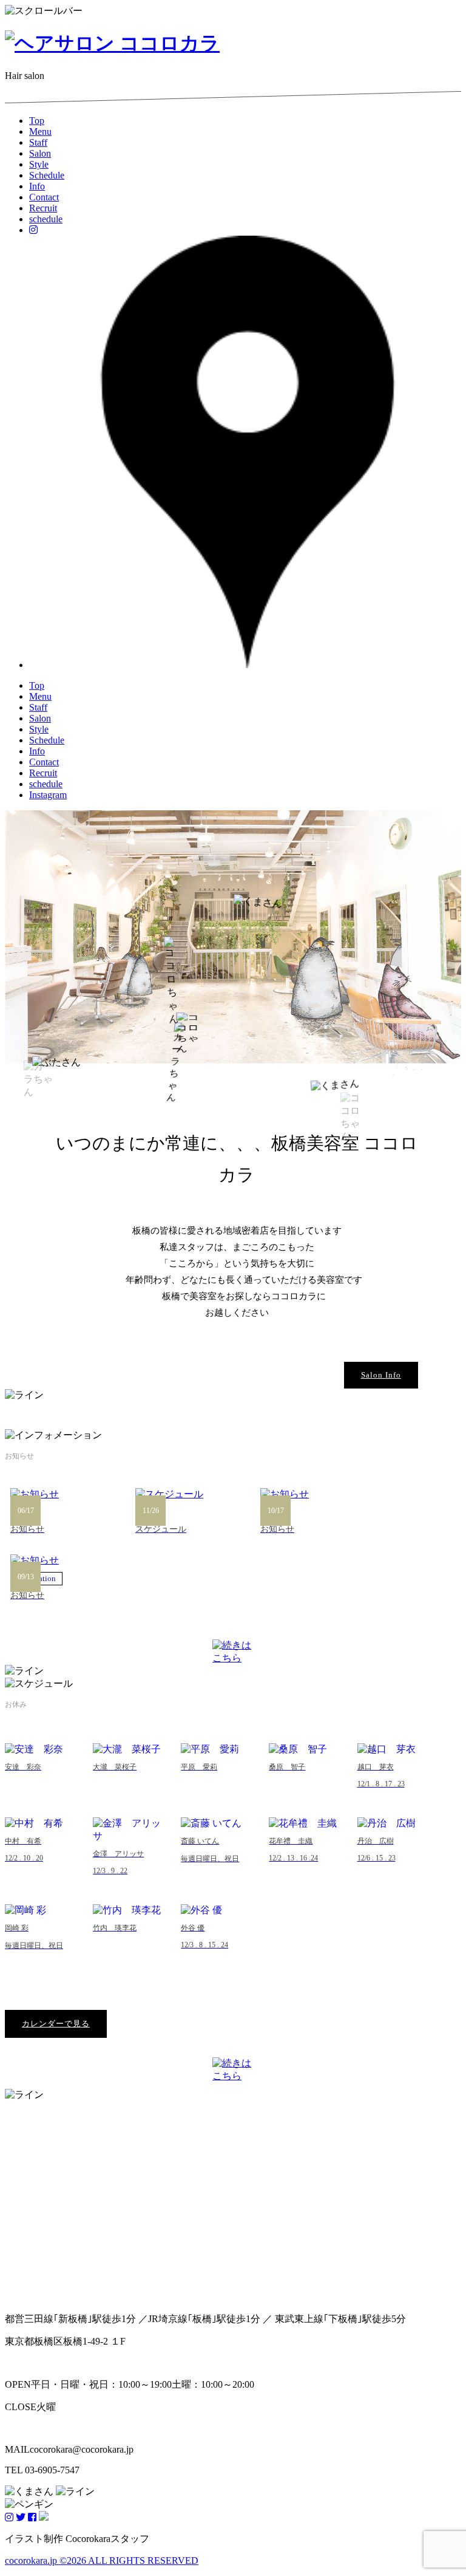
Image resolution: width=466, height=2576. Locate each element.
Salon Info (381, 1375)
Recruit (43, 208)
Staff (38, 142)
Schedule (47, 175)
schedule (46, 219)
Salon (40, 153)
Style (39, 164)
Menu (40, 132)
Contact (44, 197)
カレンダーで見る (56, 2024)
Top (37, 121)
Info (37, 186)
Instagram (48, 795)
